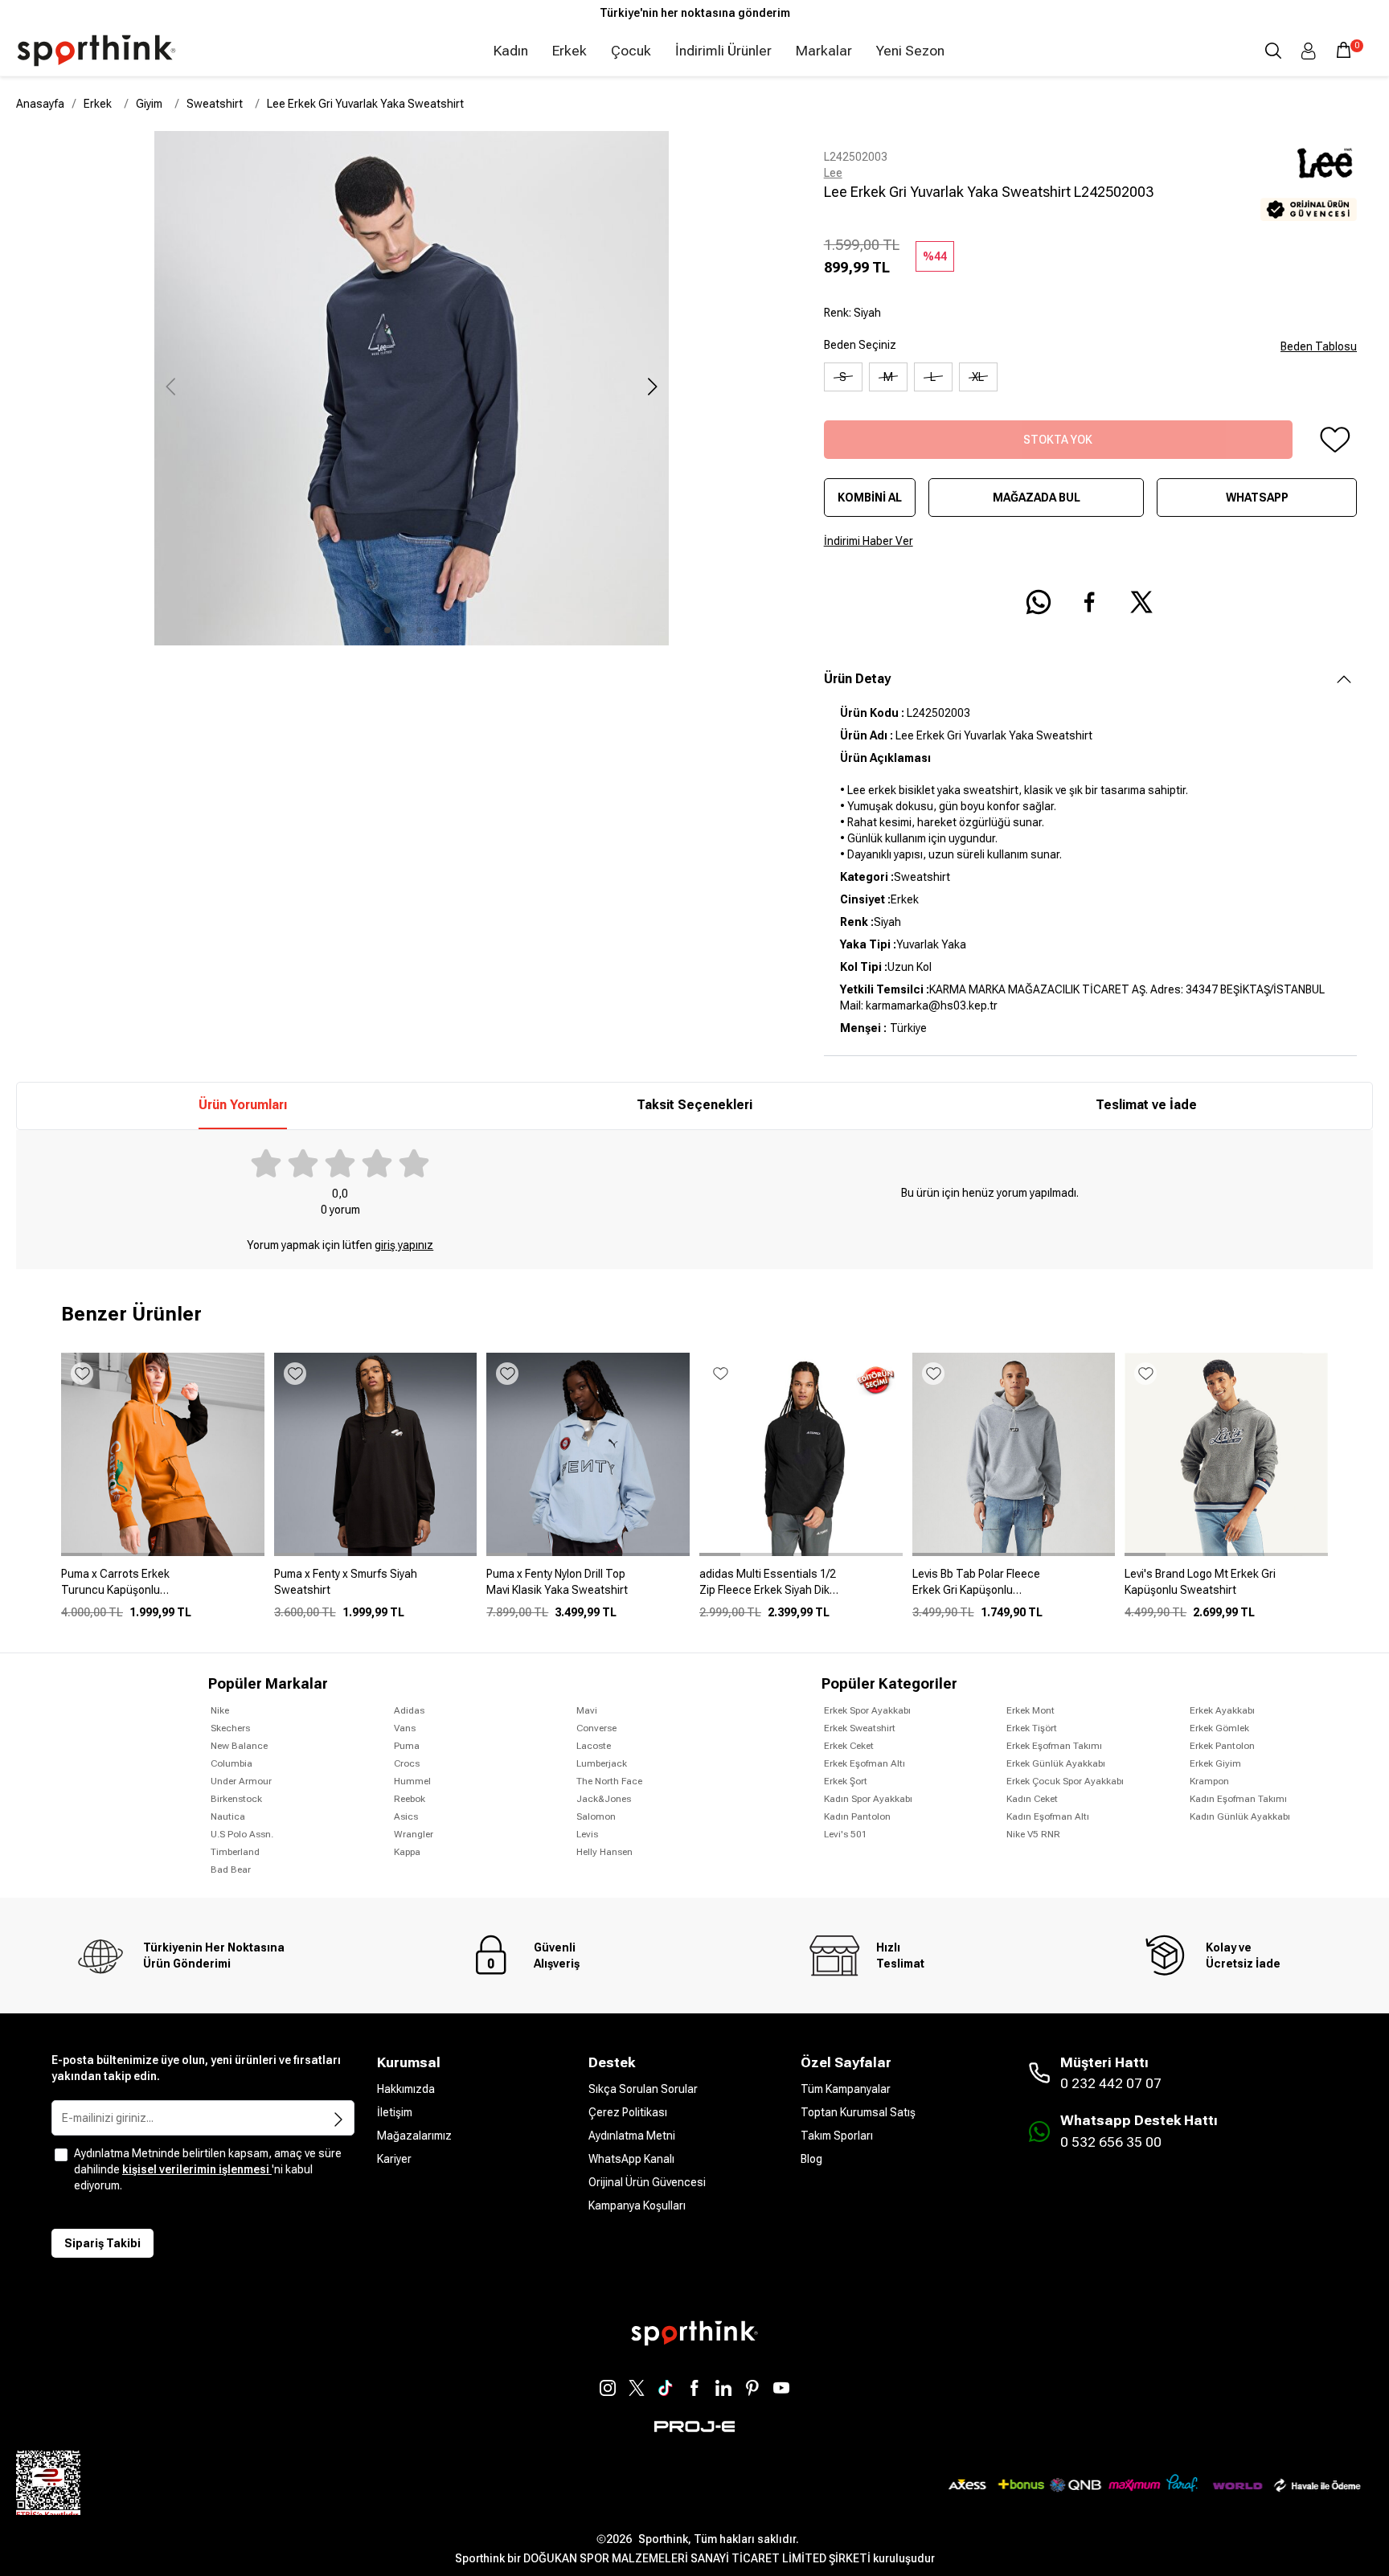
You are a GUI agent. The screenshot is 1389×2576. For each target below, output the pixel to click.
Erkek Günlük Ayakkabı (1056, 1763)
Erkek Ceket (849, 1746)
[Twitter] (637, 2388)
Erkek (570, 51)
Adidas (409, 1710)
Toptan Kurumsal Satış (858, 2112)
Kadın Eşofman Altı (1048, 1816)
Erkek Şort (846, 1781)
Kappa (407, 1852)
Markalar (824, 51)
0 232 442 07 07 (1111, 2083)
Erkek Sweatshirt (860, 1728)
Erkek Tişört (1032, 1728)
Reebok (410, 1799)
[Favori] (1334, 440)
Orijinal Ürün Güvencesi (647, 2182)
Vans (405, 1728)
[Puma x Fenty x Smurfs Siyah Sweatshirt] (376, 1588)
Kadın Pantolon (857, 1816)
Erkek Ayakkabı (1222, 1710)
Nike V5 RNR (1033, 1834)
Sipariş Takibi (102, 2243)
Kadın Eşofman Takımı (1238, 1799)
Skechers (230, 1728)
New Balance (239, 1746)
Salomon (596, 1816)
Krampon (1209, 1781)
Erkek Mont (1030, 1710)
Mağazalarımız (414, 2136)
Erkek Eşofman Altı (865, 1763)
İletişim (395, 2112)
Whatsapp (1257, 498)
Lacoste (594, 1746)
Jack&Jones (604, 1799)
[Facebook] (694, 2388)
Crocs (407, 1763)
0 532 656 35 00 (1111, 2142)
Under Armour (241, 1781)
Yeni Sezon (910, 51)
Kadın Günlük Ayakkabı (1240, 1816)
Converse (596, 1728)
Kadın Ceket (1032, 1799)
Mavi (587, 1710)
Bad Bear (231, 1870)
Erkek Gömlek (1219, 1728)
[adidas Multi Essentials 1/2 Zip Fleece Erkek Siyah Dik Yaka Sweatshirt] (801, 1588)
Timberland (235, 1852)
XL (978, 377)
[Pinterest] (752, 2388)
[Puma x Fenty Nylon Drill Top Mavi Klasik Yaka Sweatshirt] (588, 1588)
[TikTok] (666, 2388)
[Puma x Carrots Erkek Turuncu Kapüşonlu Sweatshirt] (163, 1588)
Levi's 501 (846, 1834)
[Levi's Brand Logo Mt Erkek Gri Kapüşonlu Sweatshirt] (1226, 1588)
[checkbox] (61, 2155)
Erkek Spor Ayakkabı (867, 1710)
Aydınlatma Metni (632, 2136)
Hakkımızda (406, 2089)
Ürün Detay (857, 679)
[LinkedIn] (723, 2388)
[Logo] (96, 51)
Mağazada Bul (1037, 498)
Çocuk (631, 51)
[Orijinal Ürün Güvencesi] (1309, 209)
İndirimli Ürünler (723, 51)
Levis (587, 1834)
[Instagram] (608, 2388)
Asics (406, 1816)
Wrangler (414, 1834)
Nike (220, 1710)
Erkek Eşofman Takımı (1054, 1746)
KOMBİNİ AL (870, 498)
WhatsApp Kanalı (631, 2159)
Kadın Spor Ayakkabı (868, 1799)
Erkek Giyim (1215, 1763)
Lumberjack (602, 1763)
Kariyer (394, 2159)
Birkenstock (236, 1799)
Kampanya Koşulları (637, 2205)
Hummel (412, 1781)
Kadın (511, 51)
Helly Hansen (604, 1852)
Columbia (231, 1763)
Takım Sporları (837, 2136)
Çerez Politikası (628, 2112)
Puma (407, 1746)
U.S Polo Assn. (242, 1834)
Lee (833, 173)
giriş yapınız (404, 1245)
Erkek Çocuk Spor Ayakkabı (1065, 1781)
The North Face (609, 1781)
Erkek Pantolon (1222, 1746)
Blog (811, 2159)
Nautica (228, 1816)
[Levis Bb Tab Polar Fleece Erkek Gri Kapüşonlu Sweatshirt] (1014, 1588)
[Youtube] (781, 2388)
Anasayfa (40, 104)
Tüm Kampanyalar (846, 2089)
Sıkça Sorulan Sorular (643, 2089)
